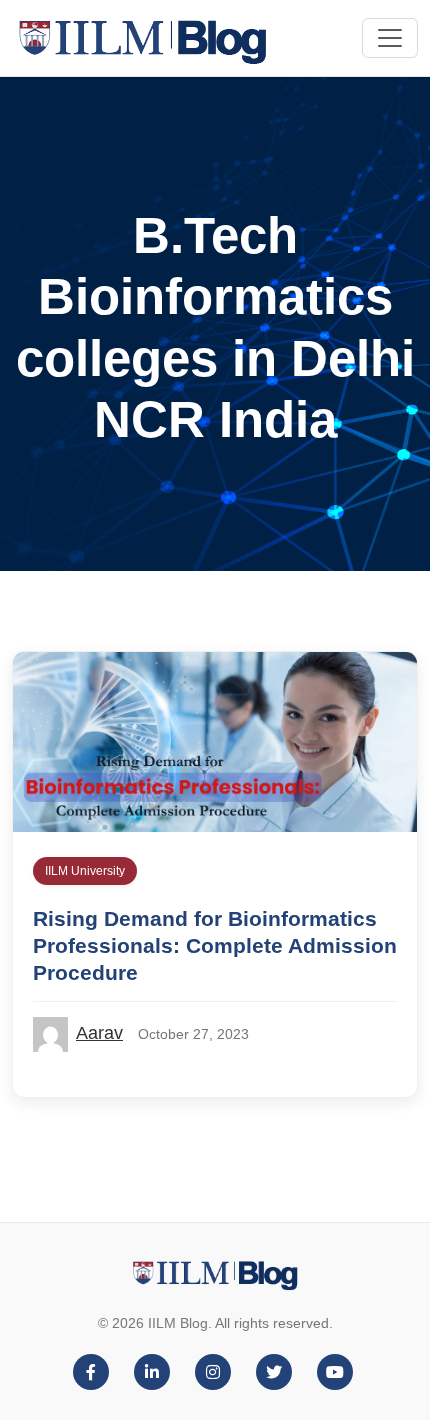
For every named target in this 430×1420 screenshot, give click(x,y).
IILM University (85, 871)
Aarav (99, 1033)
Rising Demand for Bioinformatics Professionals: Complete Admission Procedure (215, 945)
